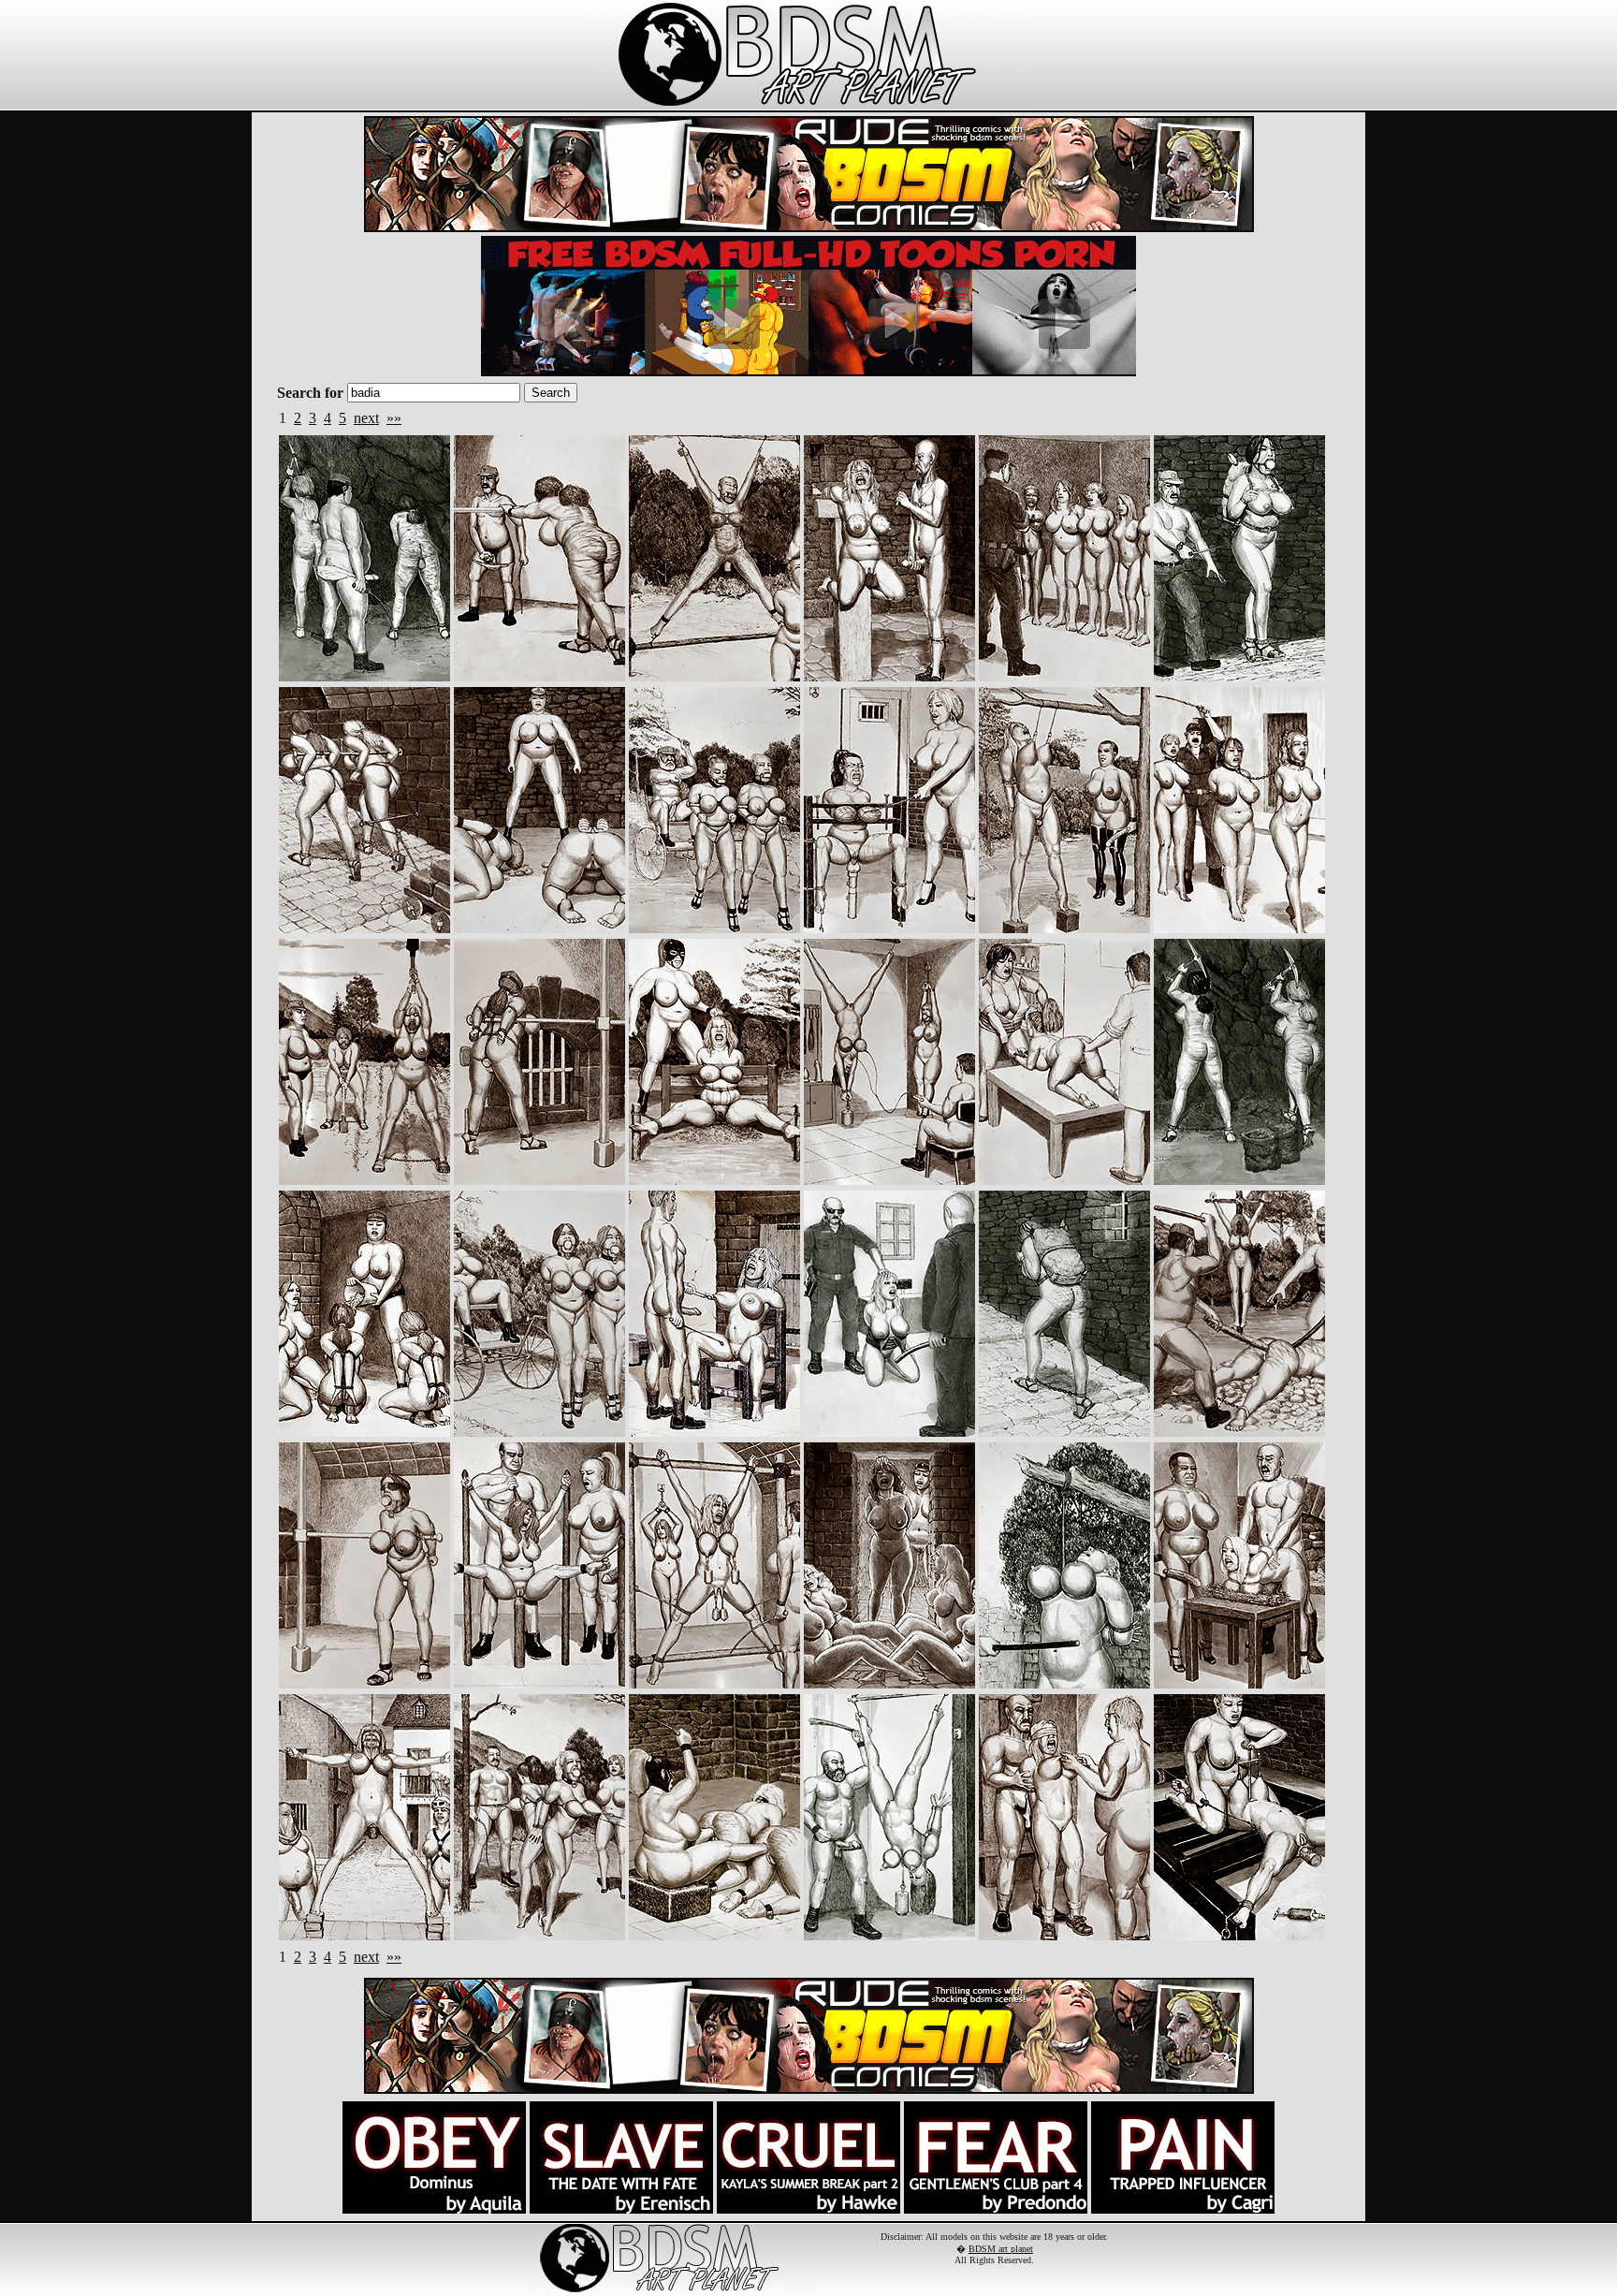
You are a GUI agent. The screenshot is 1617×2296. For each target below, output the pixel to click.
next (366, 418)
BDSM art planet (1001, 2249)
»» (394, 418)
